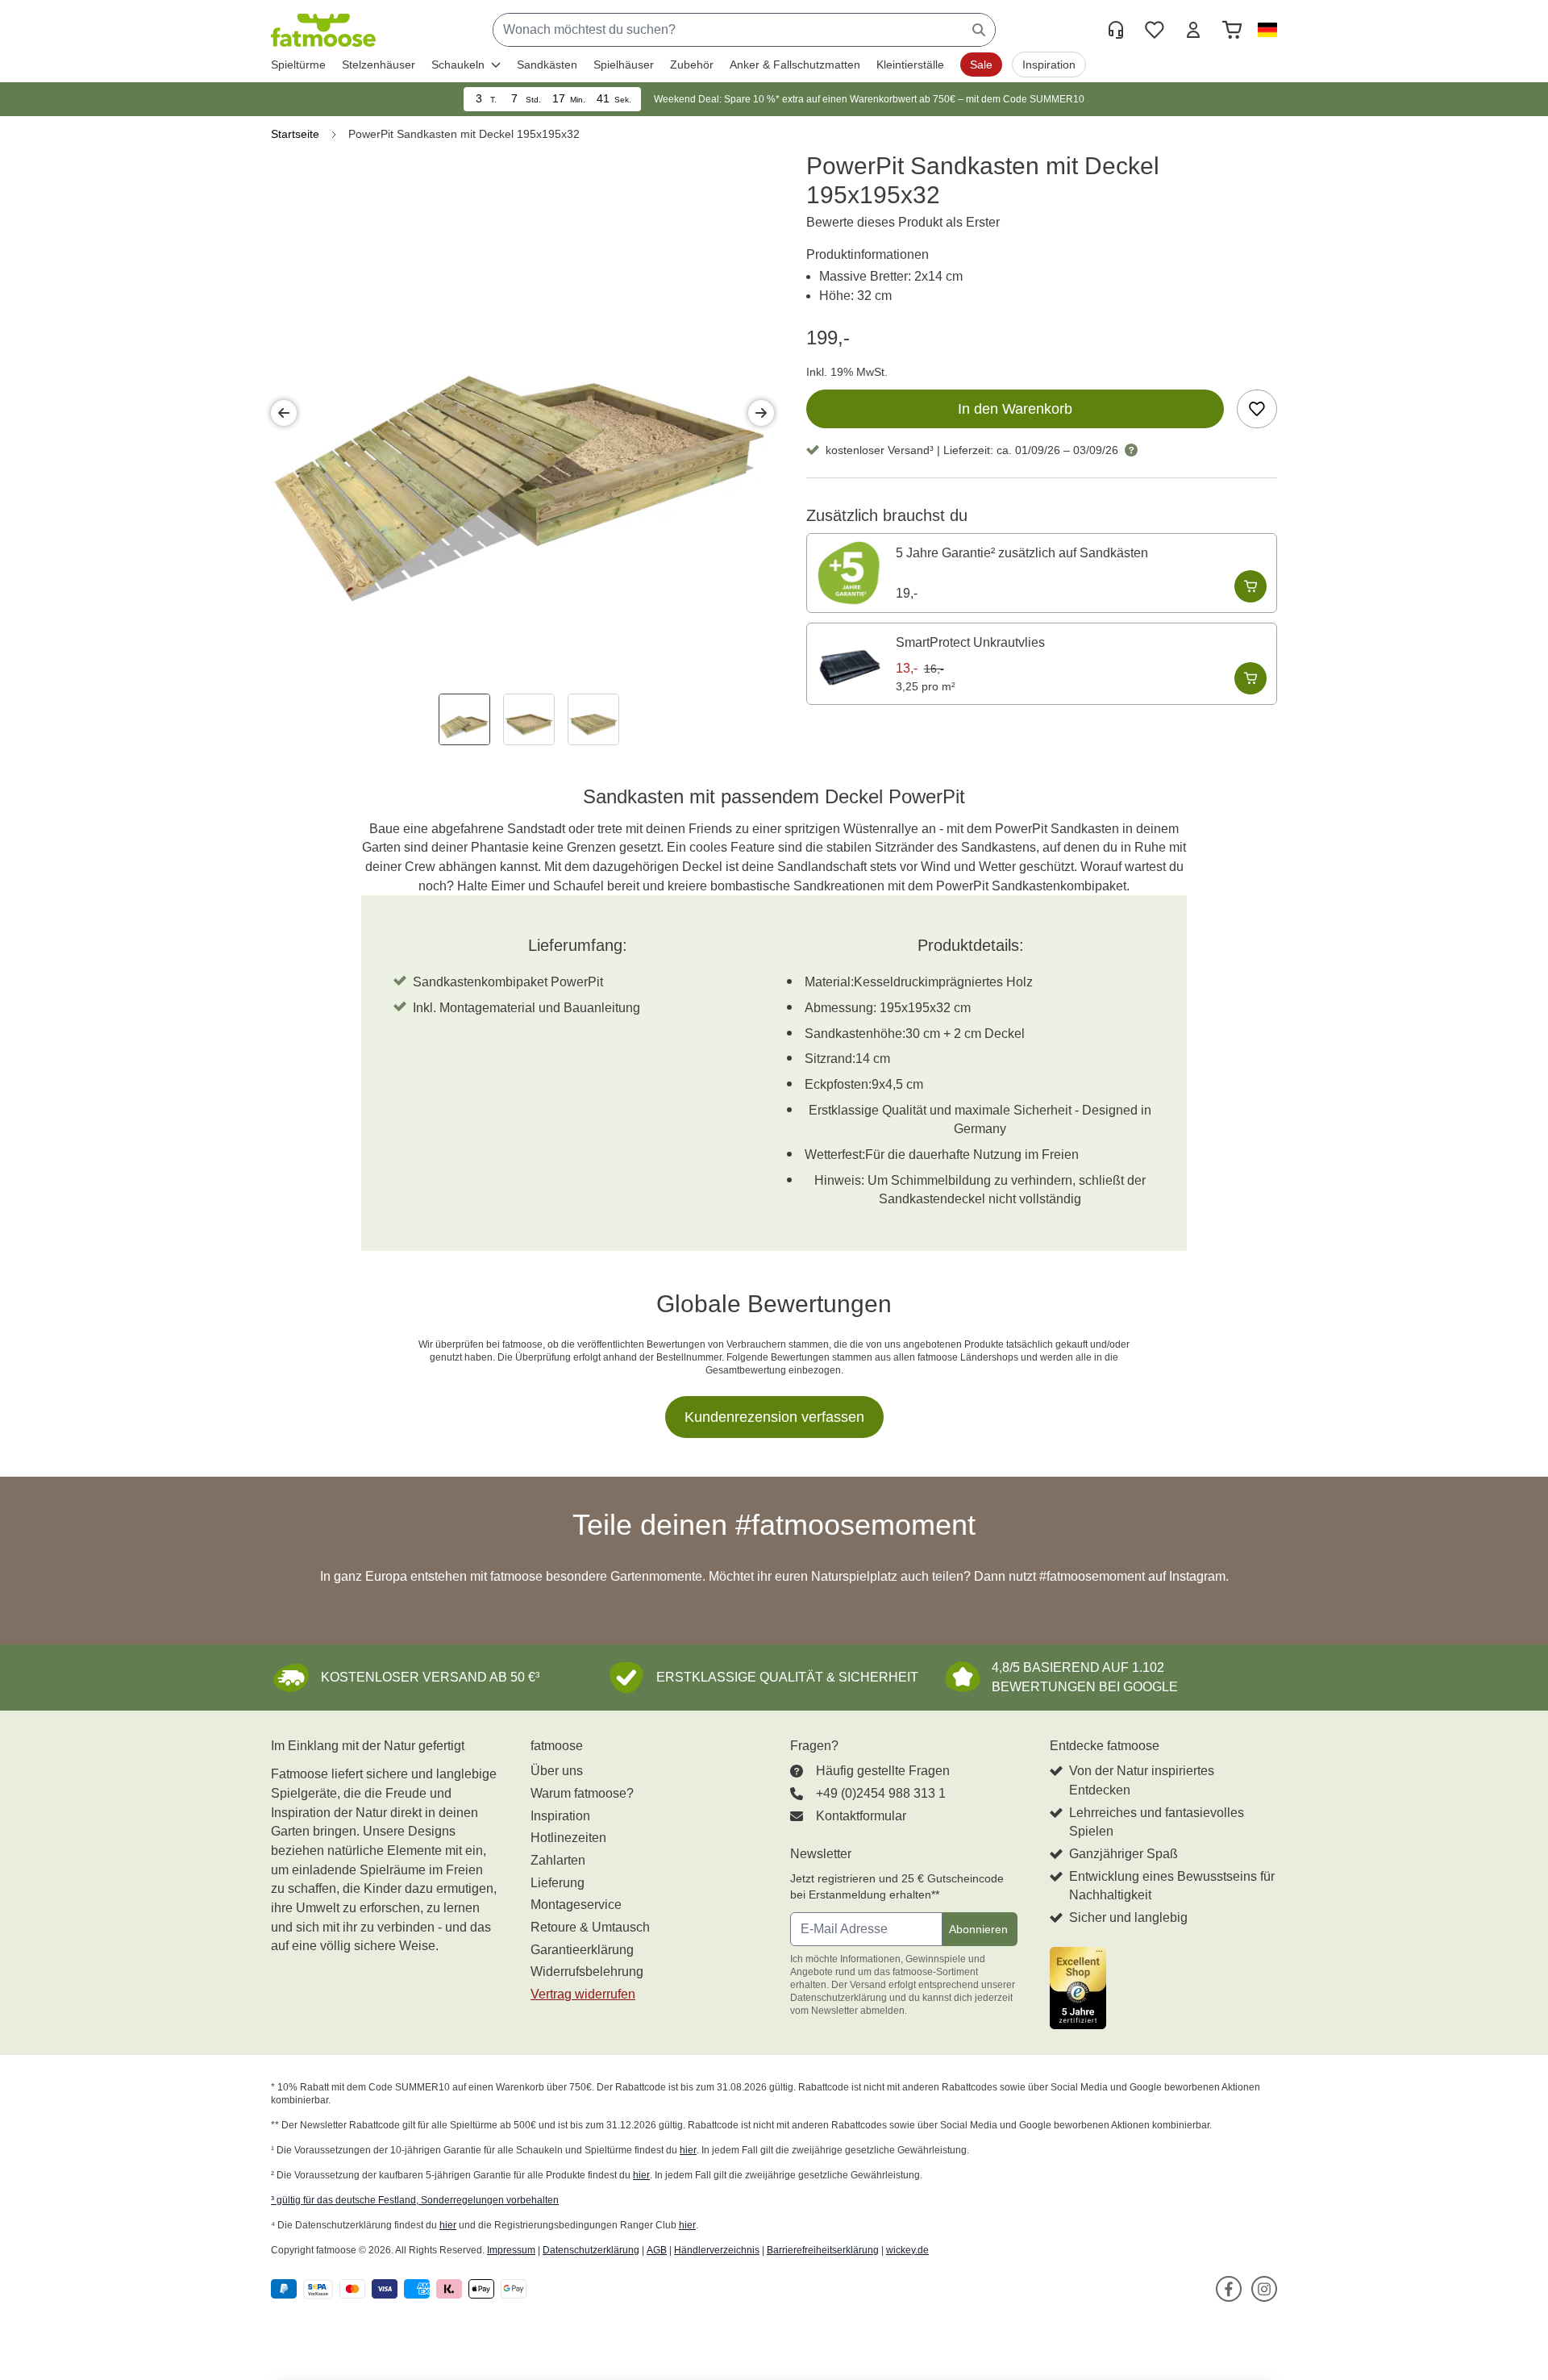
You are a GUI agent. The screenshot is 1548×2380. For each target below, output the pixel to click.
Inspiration (560, 1816)
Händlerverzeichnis (717, 2250)
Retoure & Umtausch (590, 1927)
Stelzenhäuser (379, 65)
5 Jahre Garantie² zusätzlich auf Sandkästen (1022, 553)
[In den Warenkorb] (1250, 586)
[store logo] (323, 30)
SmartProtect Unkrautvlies (970, 642)
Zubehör (692, 65)
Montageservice (576, 1905)
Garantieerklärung (582, 1950)
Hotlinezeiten (568, 1838)
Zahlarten (558, 1860)
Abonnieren (978, 1929)
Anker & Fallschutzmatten (795, 65)
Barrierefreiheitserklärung (823, 2250)
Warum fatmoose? (582, 1793)
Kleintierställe (910, 65)
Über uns (557, 1771)
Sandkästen (547, 65)
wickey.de (907, 2250)
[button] (1264, 30)
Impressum (511, 2250)
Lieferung (558, 1883)
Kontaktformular (861, 1816)
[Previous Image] (284, 413)
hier (688, 2150)
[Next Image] (761, 413)
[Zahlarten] (402, 2289)
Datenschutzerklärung (591, 2250)
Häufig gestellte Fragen (883, 1771)
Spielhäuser (624, 65)
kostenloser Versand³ (880, 450)
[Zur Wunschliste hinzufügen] (1257, 409)
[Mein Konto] (1193, 30)
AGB (657, 2250)
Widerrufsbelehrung (587, 1972)
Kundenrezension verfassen (774, 1417)
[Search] (979, 30)
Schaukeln (458, 65)
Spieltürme (298, 65)
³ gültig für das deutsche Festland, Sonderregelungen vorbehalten (415, 2200)
